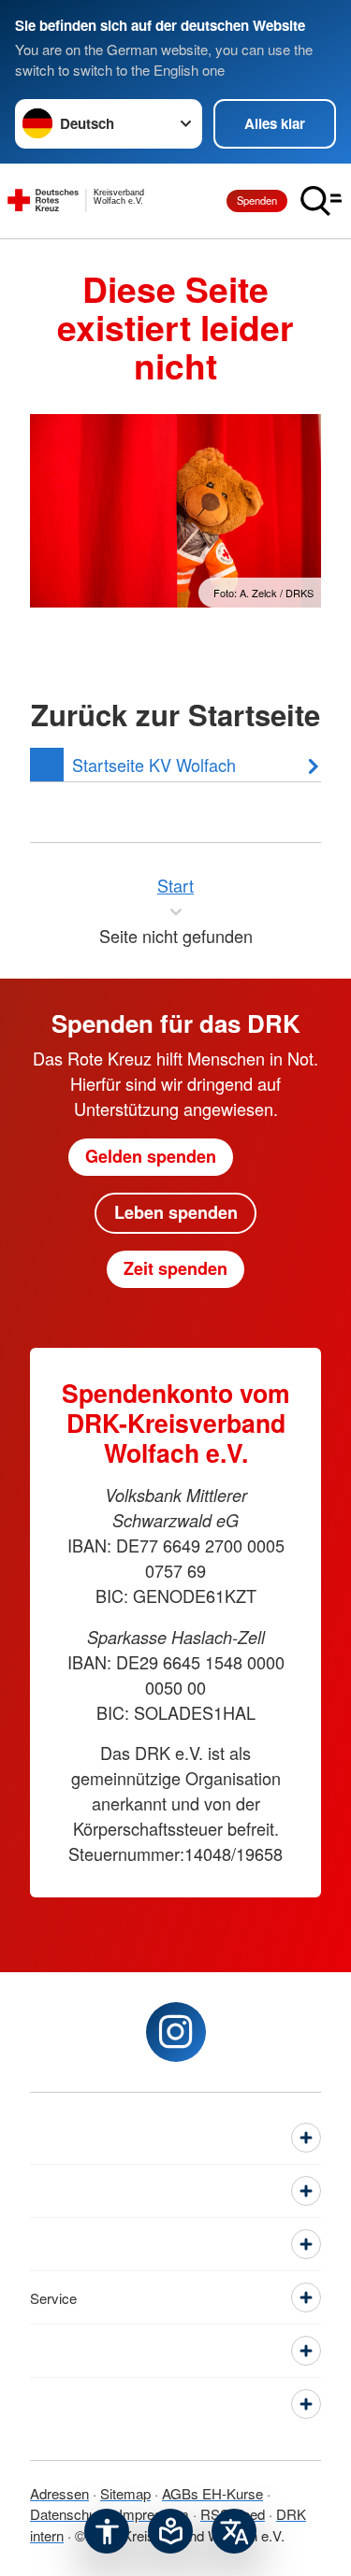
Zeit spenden (175, 1268)
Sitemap (125, 2493)
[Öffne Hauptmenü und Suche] (321, 201)
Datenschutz (69, 2514)
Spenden (257, 200)
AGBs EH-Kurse (212, 2493)
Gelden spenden (151, 1156)
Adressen (59, 2493)
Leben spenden (176, 1212)
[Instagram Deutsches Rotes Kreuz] (176, 2032)
